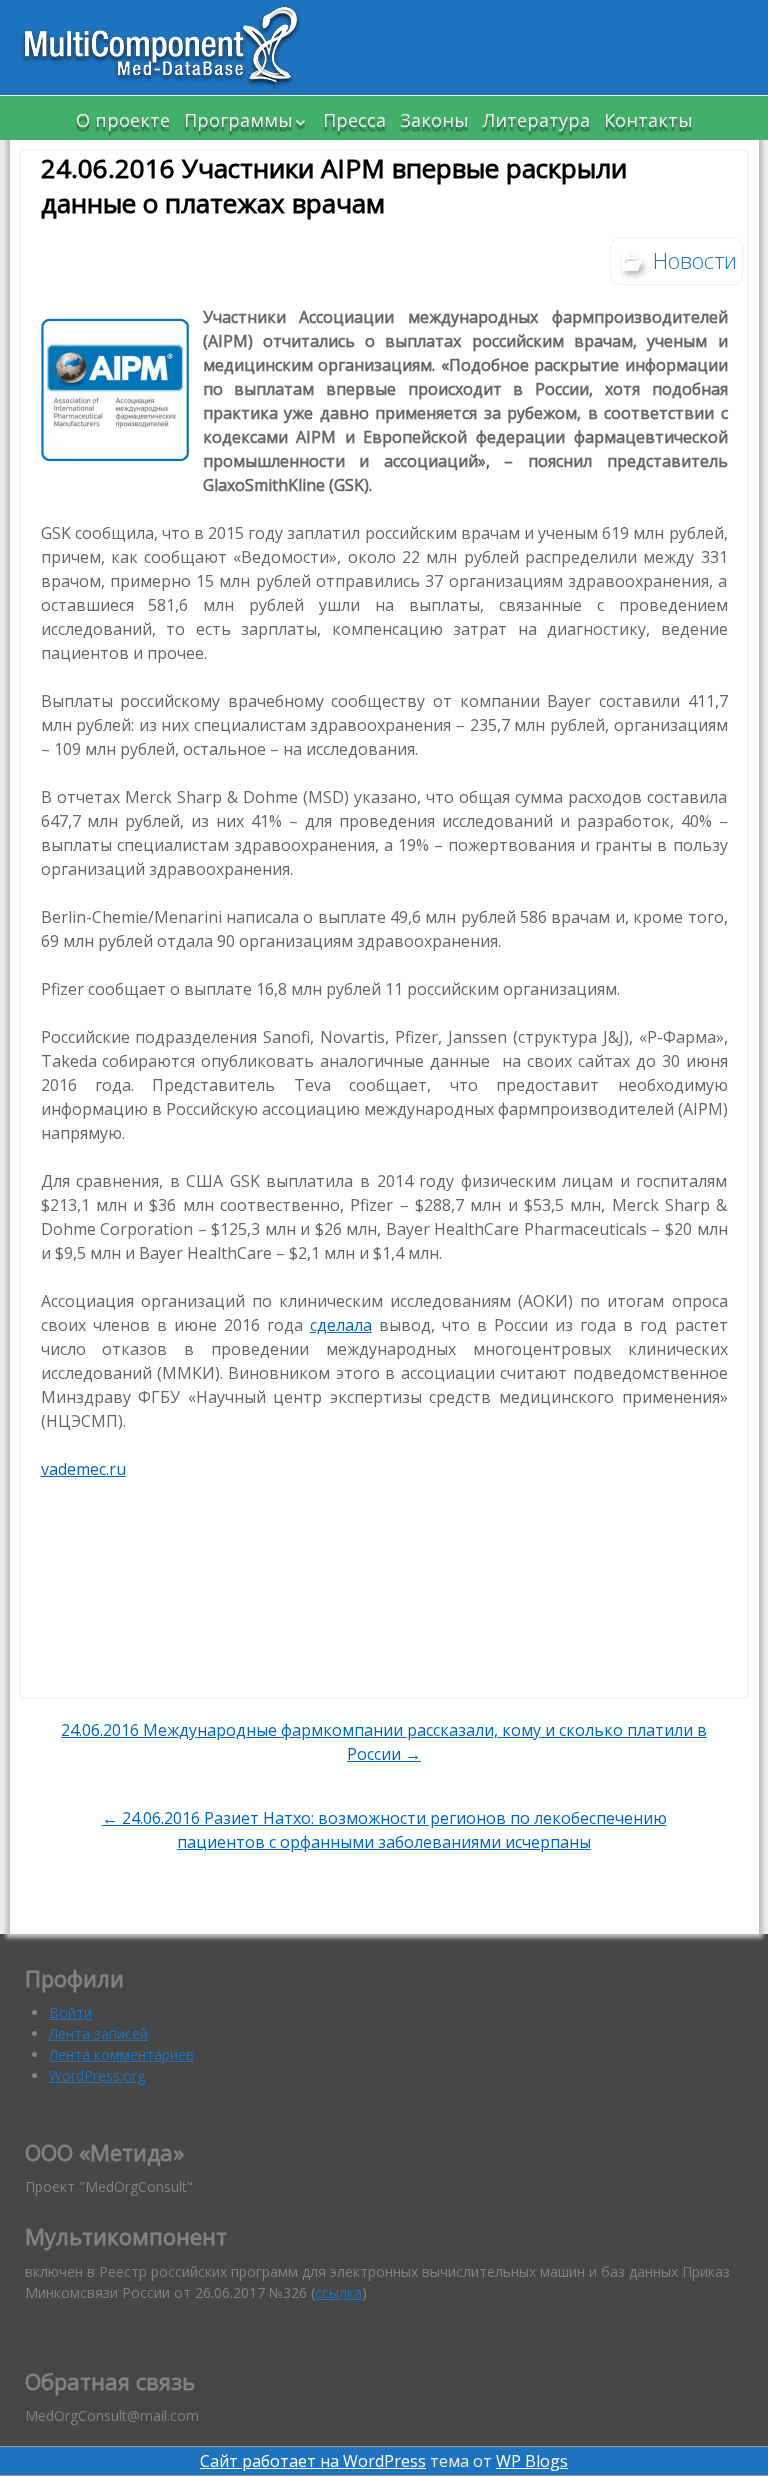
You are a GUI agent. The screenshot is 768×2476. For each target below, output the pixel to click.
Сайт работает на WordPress (313, 2461)
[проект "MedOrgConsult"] (170, 47)
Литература (536, 120)
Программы (238, 120)
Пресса (354, 120)
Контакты (648, 120)
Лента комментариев (121, 2054)
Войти (70, 2012)
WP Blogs (532, 2461)
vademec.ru (83, 1469)
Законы (434, 120)
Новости (695, 260)
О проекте (123, 120)
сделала (341, 1325)
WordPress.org (97, 2075)
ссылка (338, 2292)
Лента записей (98, 2033)
